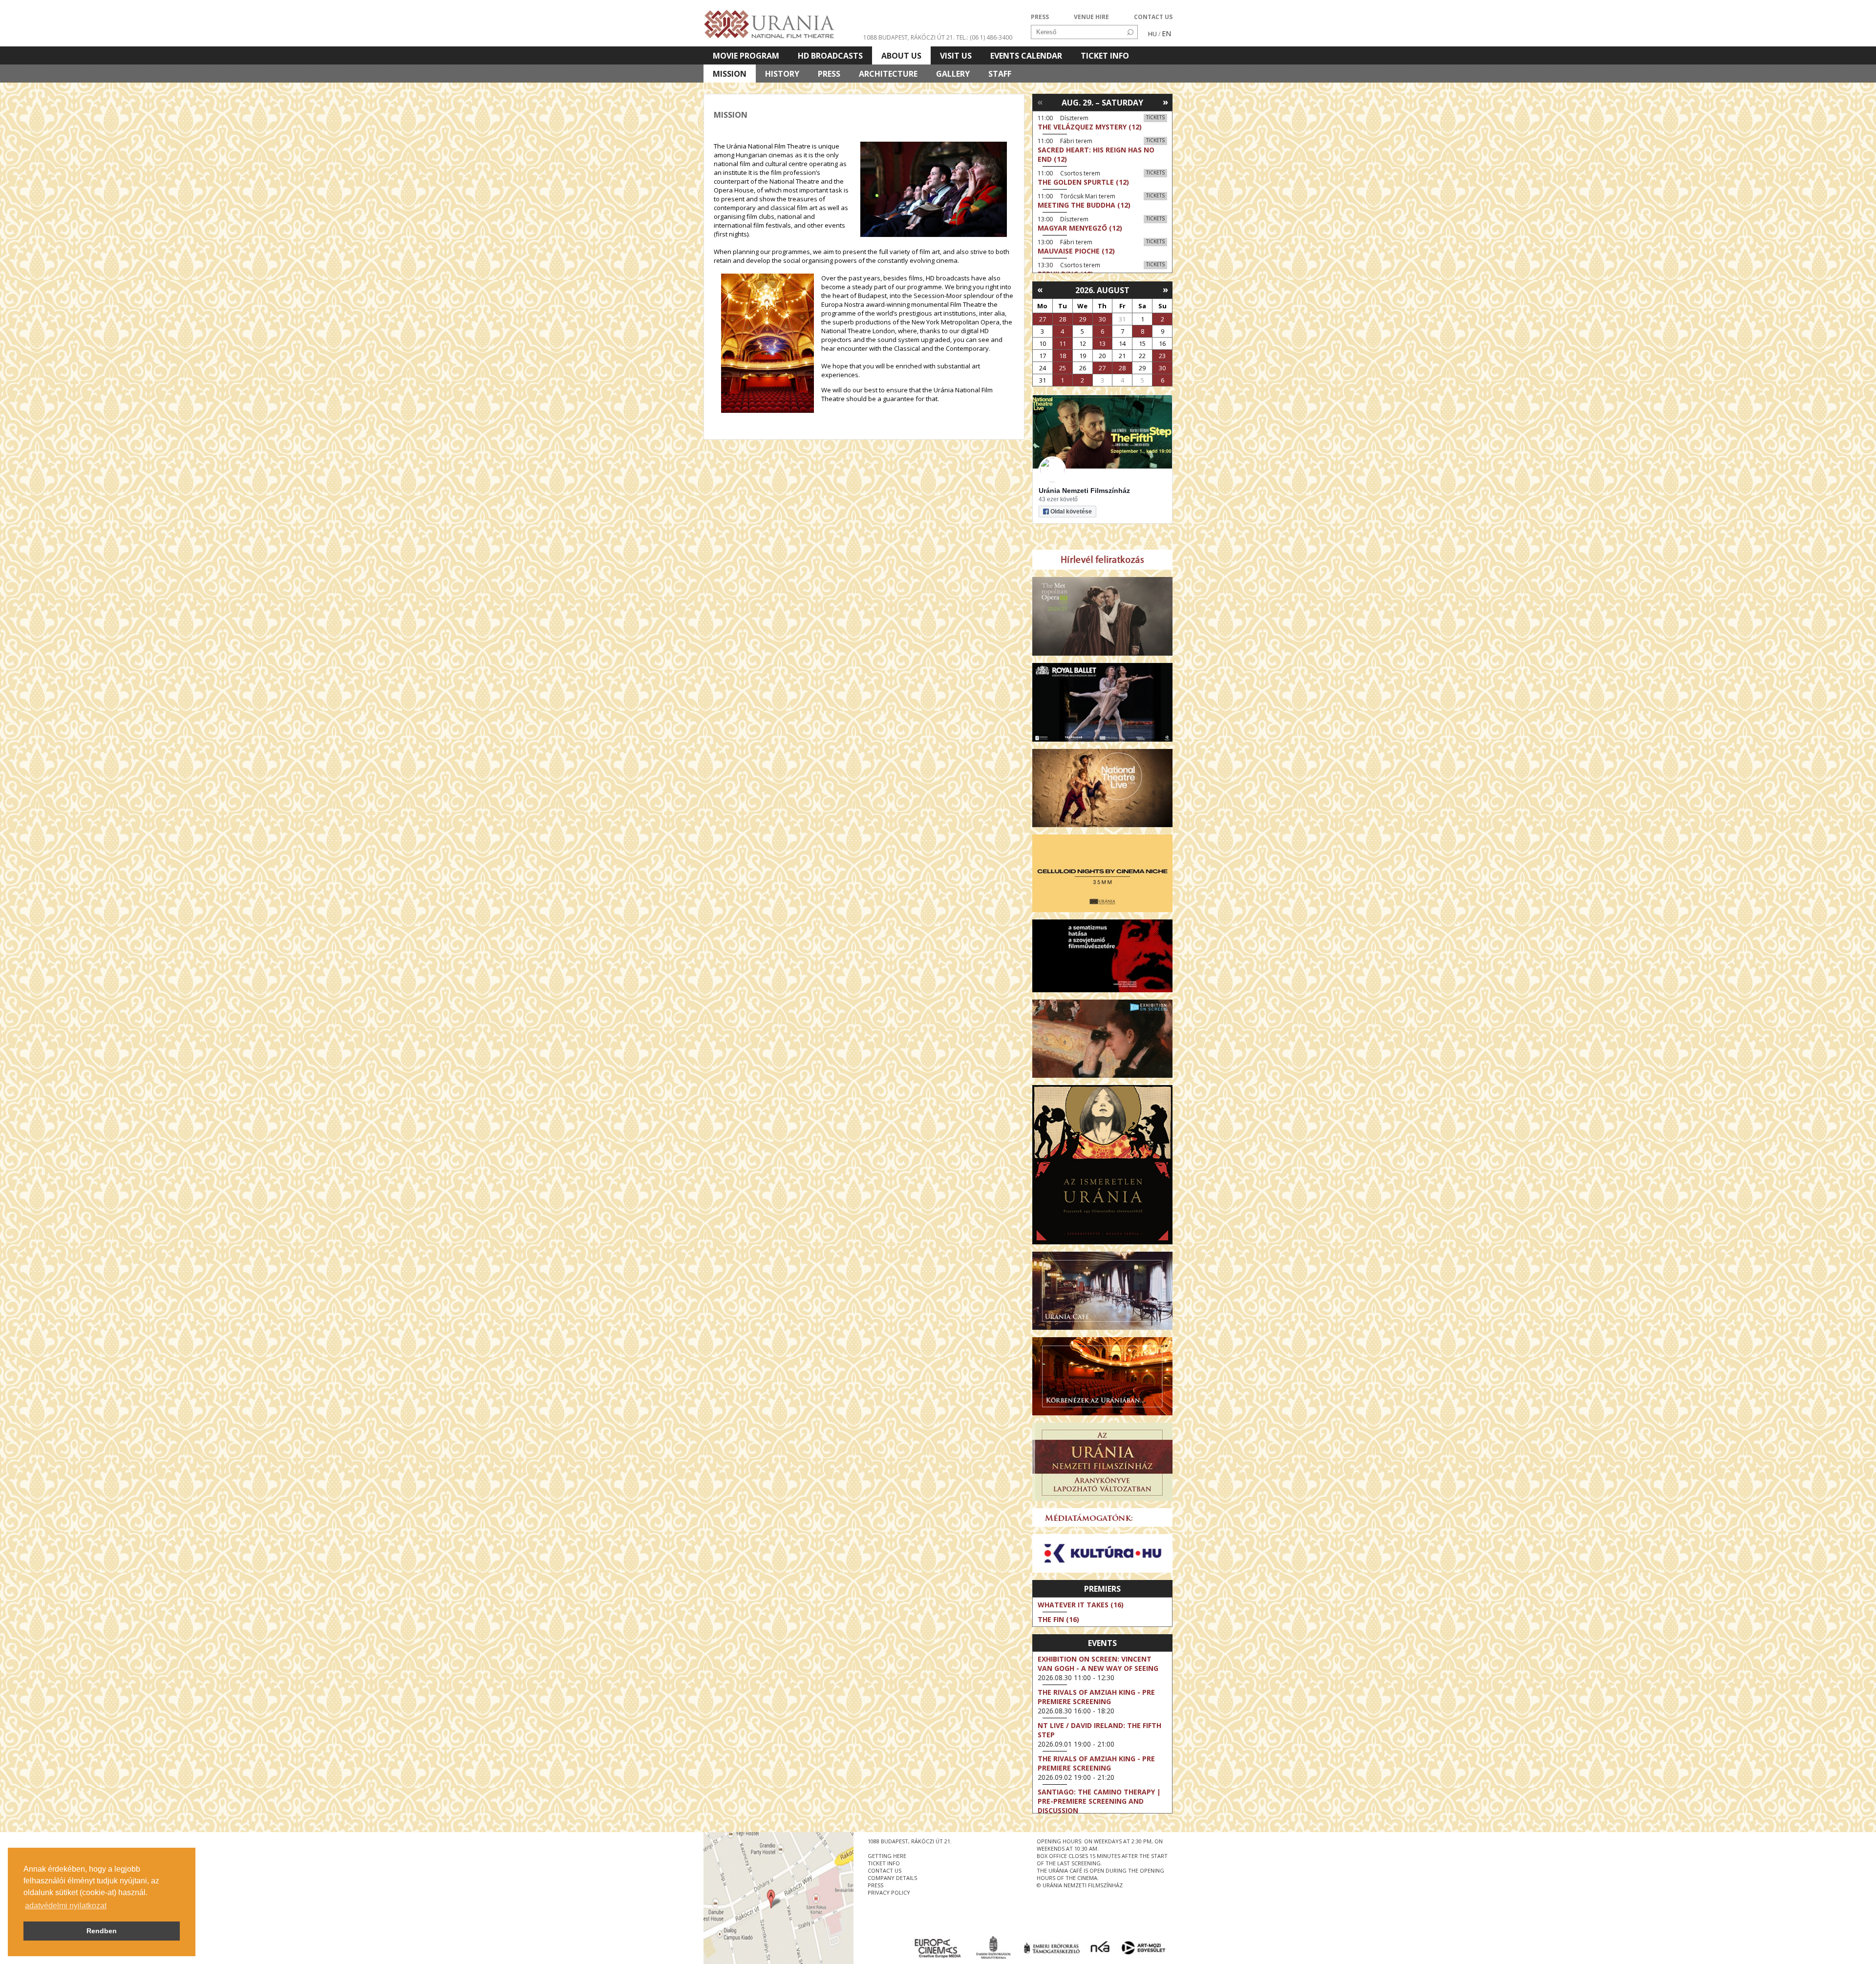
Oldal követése (1071, 512)
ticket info (884, 1863)
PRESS (1040, 17)
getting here (887, 1856)
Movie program (746, 56)
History (782, 74)
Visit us (956, 56)
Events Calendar (1026, 56)
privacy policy (889, 1892)
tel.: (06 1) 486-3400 (984, 37)
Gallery (953, 74)
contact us (885, 1870)
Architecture (888, 74)
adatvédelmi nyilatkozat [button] (66, 1906)
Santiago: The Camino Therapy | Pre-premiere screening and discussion (1099, 1801)
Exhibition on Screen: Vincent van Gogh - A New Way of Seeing (1098, 1664)
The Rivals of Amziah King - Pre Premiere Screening (1096, 1697)
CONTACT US (1153, 17)
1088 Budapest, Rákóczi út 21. (909, 37)
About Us (901, 56)
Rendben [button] (102, 1931)
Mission (730, 74)
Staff (1000, 74)
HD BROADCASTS (830, 56)
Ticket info (1105, 56)
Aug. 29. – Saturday (1102, 103)
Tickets (1155, 117)
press (875, 1885)
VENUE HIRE (1091, 17)
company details (892, 1878)
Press (829, 74)
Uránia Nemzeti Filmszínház (1084, 491)
